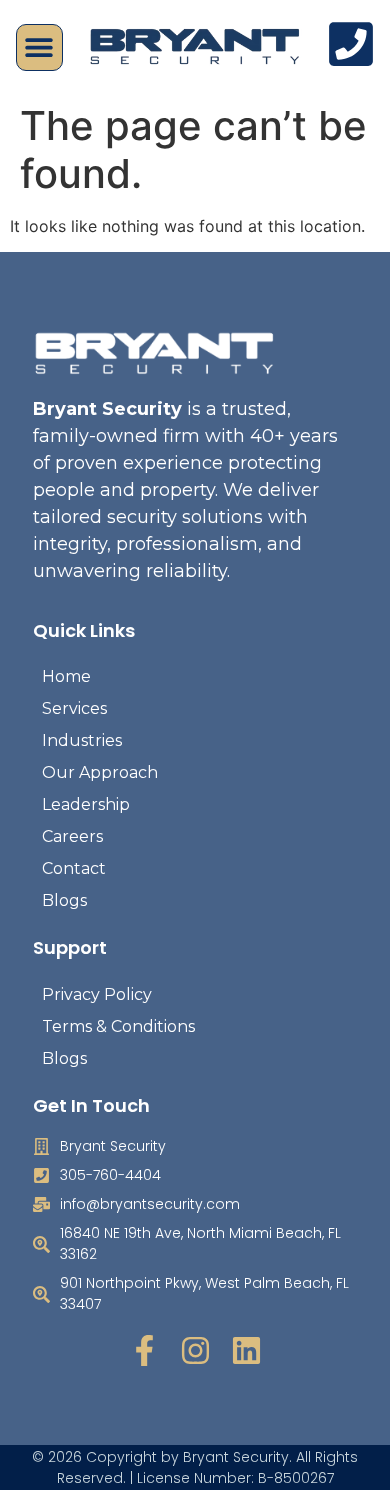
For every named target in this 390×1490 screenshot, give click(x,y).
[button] (39, 47)
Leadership (86, 804)
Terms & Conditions (118, 1026)
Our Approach (100, 772)
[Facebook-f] (144, 1350)
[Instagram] (195, 1350)
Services (74, 708)
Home (66, 676)
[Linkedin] (246, 1350)
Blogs (64, 900)
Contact (74, 868)
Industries (82, 740)
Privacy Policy (97, 994)
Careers (72, 836)
